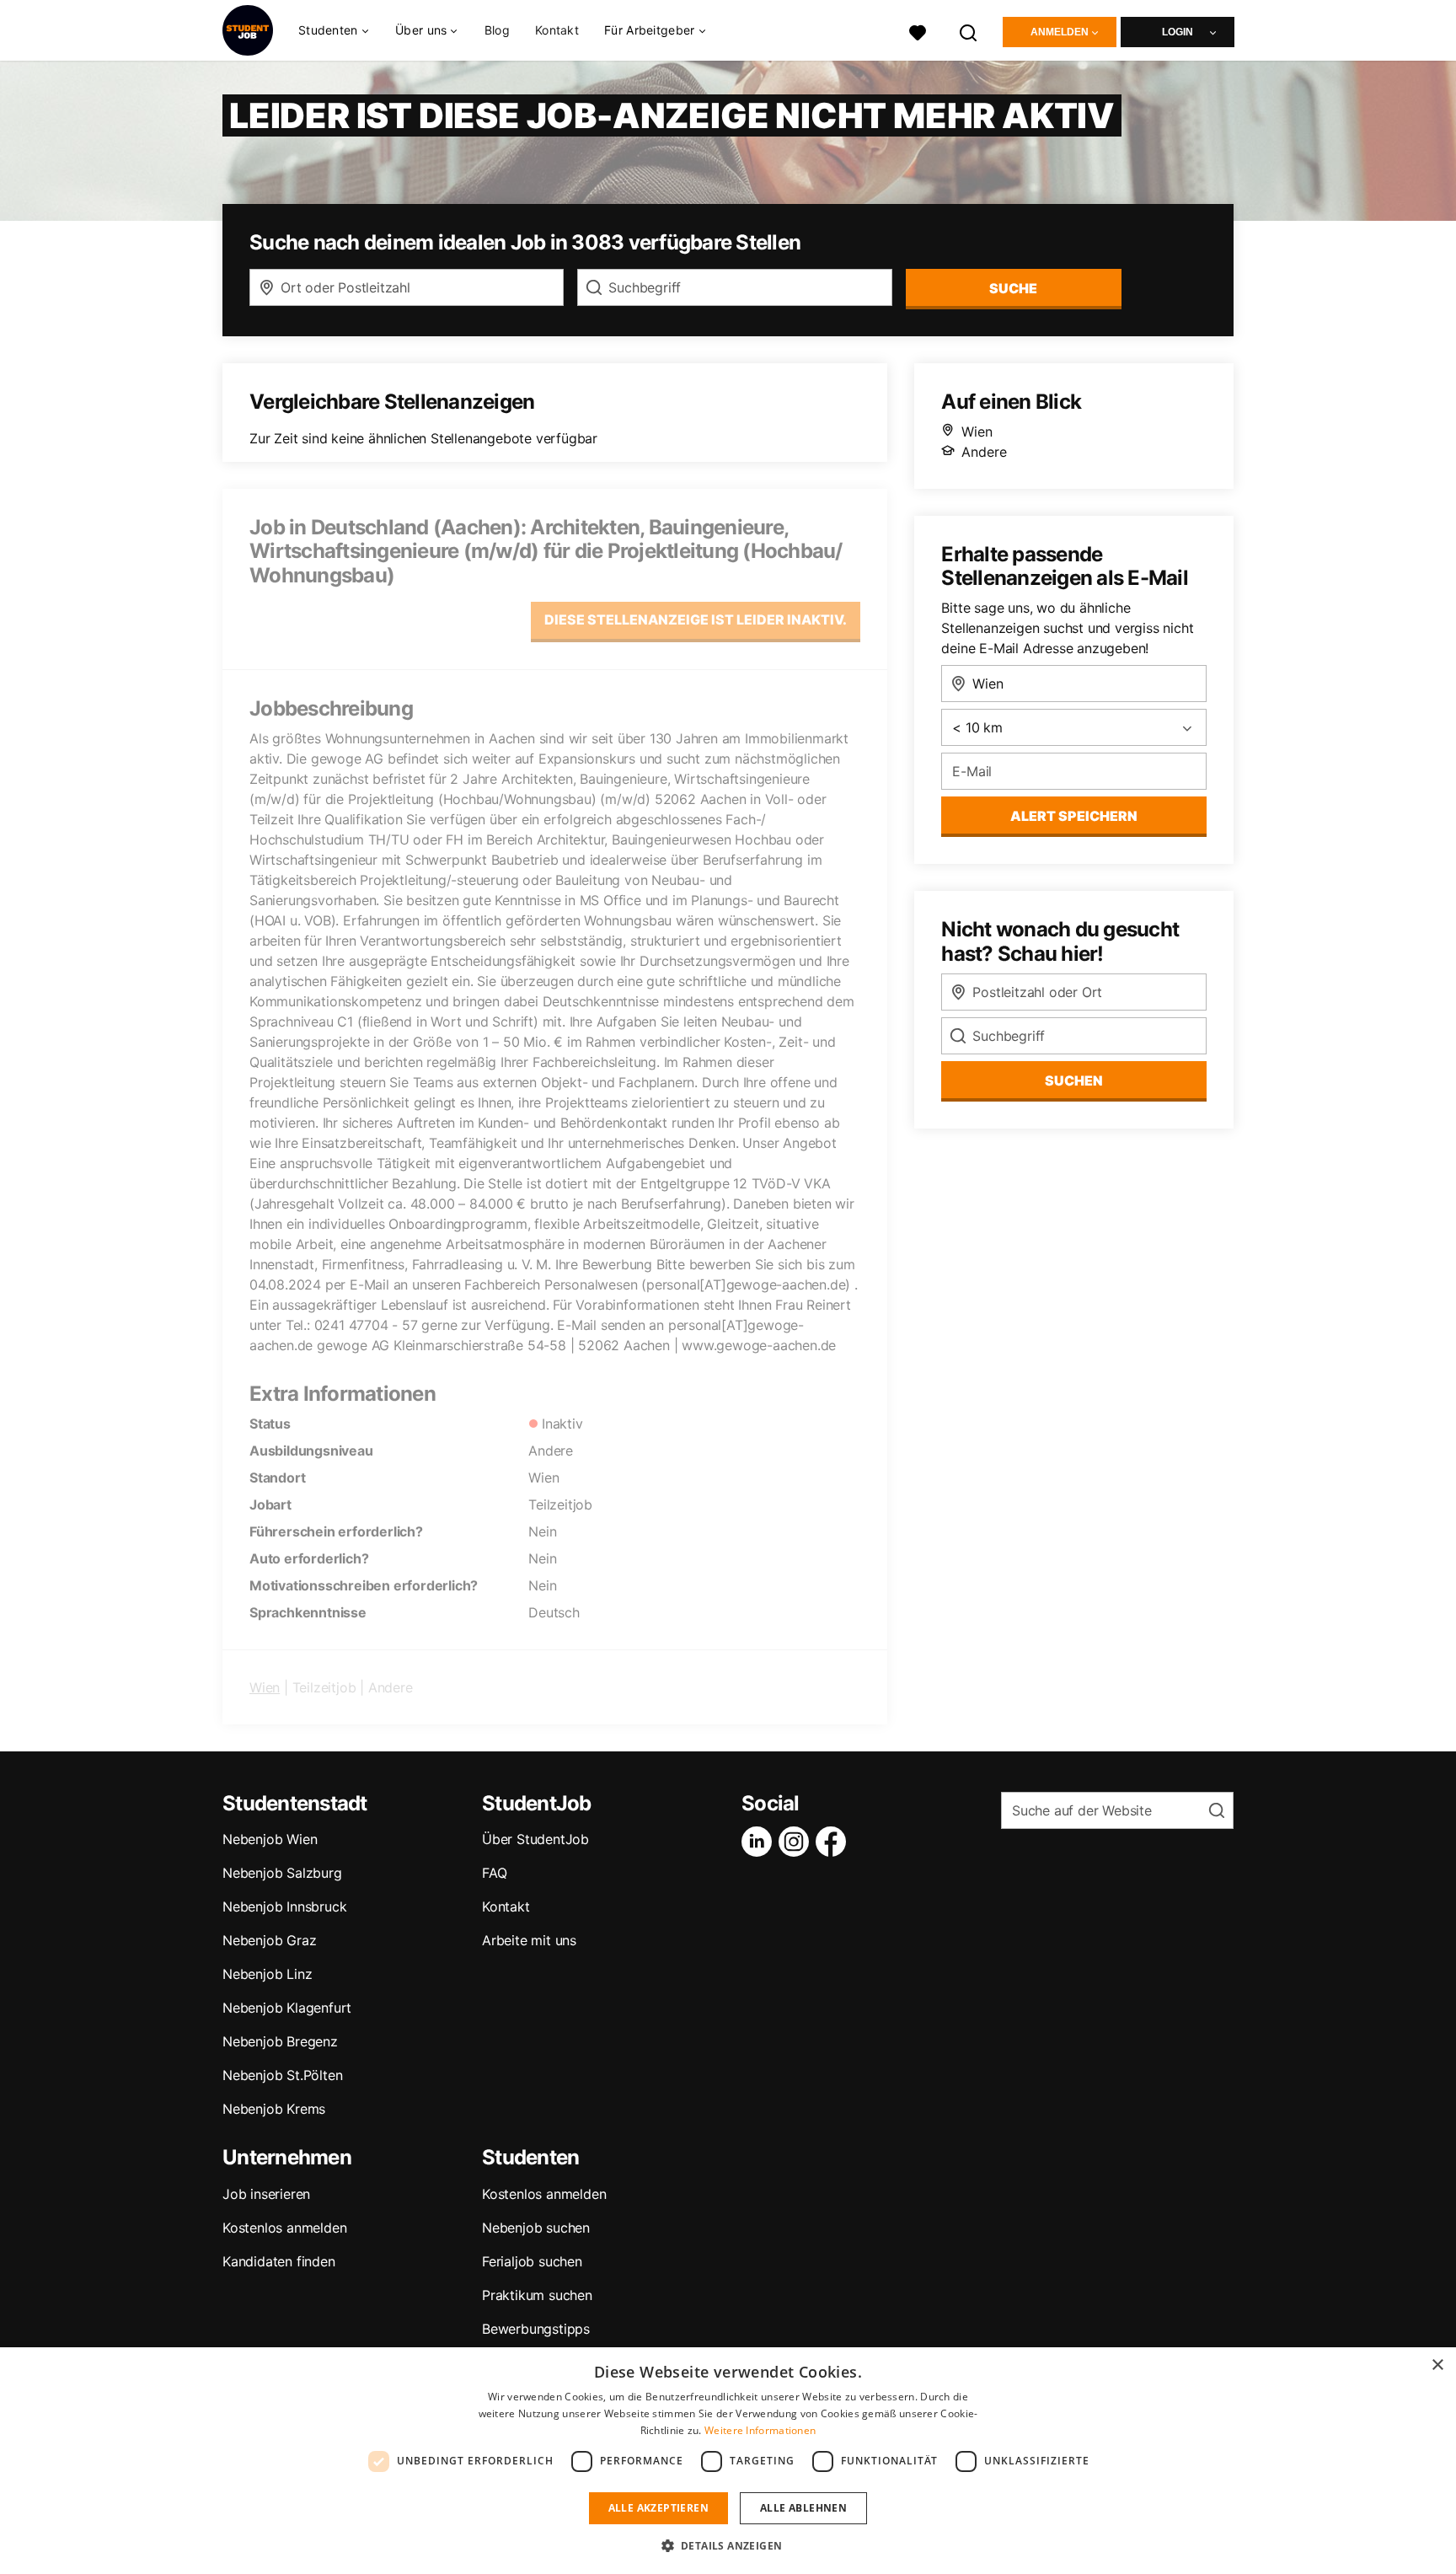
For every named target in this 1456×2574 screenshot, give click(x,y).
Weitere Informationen (760, 2430)
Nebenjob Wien (270, 1839)
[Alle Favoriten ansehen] (918, 31)
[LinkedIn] (760, 1842)
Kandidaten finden (279, 2261)
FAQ (494, 1873)
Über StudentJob (535, 1839)
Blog (497, 30)
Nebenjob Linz (267, 1974)
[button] (728, 2545)
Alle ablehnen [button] (803, 2508)
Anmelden (1060, 32)
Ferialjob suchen (532, 2261)
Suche (1013, 288)
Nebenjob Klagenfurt (287, 2008)
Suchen (1074, 1081)
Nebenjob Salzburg (282, 1873)
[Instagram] (797, 1842)
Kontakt (557, 30)
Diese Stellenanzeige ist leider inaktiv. (696, 619)
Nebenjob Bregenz (280, 2041)
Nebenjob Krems (274, 2109)
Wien (265, 1687)
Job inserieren (266, 2194)
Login (1178, 32)
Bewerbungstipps (536, 2329)
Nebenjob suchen (536, 2228)
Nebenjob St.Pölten (282, 2075)
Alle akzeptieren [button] (658, 2508)
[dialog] (728, 2461)
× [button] (1437, 2365)
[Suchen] (969, 31)
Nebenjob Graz (269, 1940)
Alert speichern (1074, 816)
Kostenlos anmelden (284, 2228)
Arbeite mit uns (529, 1940)
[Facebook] (834, 1842)
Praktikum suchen (537, 2295)
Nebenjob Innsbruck (284, 1906)
